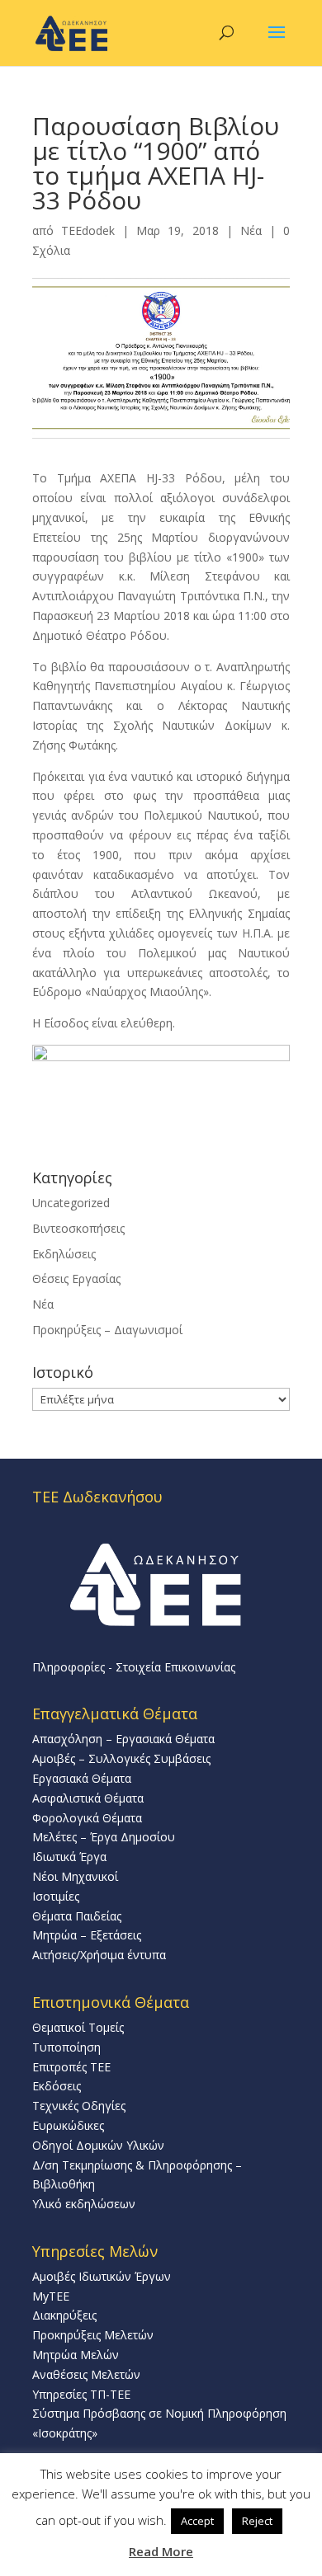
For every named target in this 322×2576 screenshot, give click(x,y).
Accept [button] (197, 2521)
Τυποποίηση (66, 2047)
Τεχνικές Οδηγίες (79, 2106)
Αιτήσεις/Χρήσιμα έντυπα (99, 1955)
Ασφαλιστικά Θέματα (88, 1798)
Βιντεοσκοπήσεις (78, 1228)
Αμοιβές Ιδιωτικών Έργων (102, 2276)
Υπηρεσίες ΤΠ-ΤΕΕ (81, 2394)
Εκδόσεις (57, 2086)
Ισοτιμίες (56, 1896)
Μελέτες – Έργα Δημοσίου (104, 1837)
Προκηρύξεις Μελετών (93, 2335)
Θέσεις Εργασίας (76, 1279)
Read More (161, 2551)
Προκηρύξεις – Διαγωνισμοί (107, 1330)
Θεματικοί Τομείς (78, 2027)
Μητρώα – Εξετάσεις (87, 1935)
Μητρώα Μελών (76, 2355)
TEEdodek (88, 230)
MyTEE (51, 2296)
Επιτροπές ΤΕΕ (71, 2067)
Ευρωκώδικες (68, 2125)
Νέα (251, 230)
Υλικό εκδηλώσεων (84, 2204)
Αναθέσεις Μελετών (86, 2374)
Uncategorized (71, 1203)
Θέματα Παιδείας (77, 1916)
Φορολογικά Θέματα (87, 1818)
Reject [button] (257, 2521)
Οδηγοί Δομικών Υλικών (98, 2145)
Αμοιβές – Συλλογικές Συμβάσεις (121, 1758)
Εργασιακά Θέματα (82, 1778)
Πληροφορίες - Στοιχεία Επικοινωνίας (134, 1667)
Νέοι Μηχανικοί (75, 1876)
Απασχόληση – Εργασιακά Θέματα (123, 1739)
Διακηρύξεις (64, 2315)
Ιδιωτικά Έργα (69, 1857)
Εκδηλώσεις (64, 1254)
